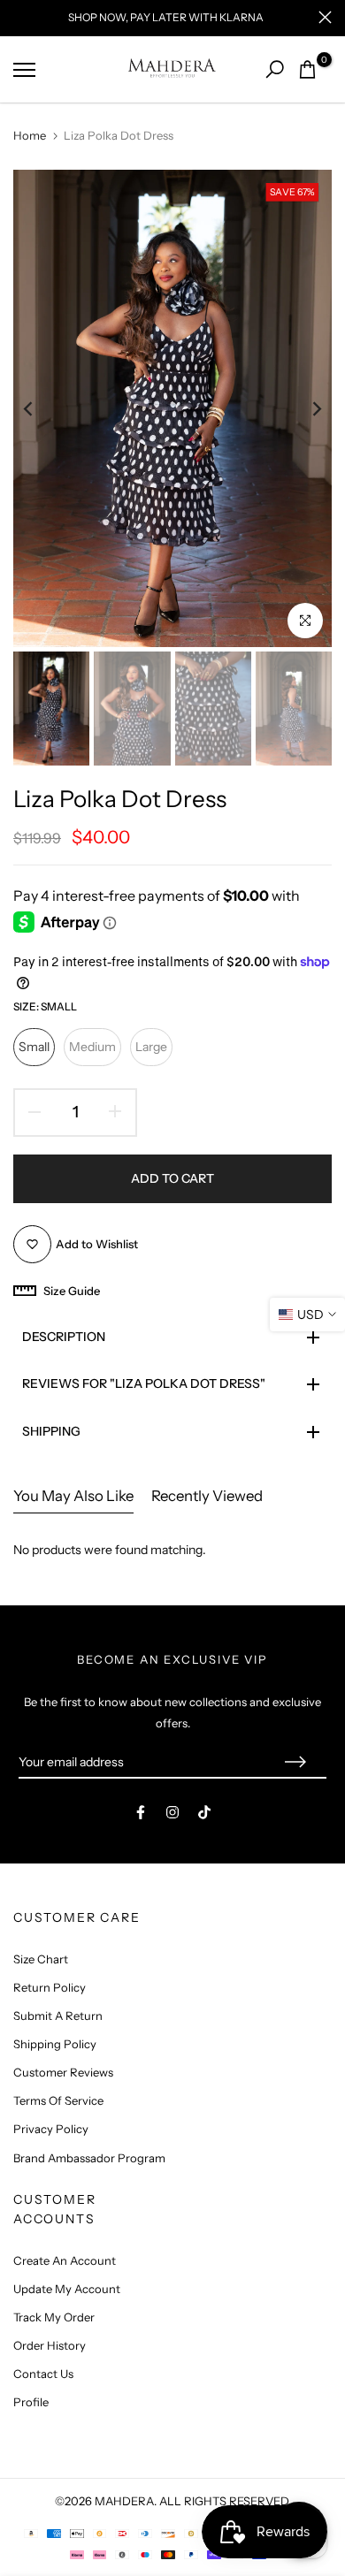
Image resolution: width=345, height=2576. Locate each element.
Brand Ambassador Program (89, 2158)
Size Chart (41, 1959)
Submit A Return (58, 2016)
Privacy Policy (51, 2129)
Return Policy (50, 1987)
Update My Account (67, 2289)
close (325, 17)
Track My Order (54, 2317)
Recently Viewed (207, 1496)
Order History (50, 2345)
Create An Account (65, 2260)
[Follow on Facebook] (141, 1812)
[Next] (305, 408)
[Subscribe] (295, 1763)
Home (30, 135)
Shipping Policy (55, 2044)
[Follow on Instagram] (172, 1812)
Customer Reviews (63, 2072)
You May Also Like (73, 1496)
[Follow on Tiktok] (204, 1812)
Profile (31, 2402)
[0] (307, 69)
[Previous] (40, 408)
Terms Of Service (58, 2100)
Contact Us (43, 2374)
